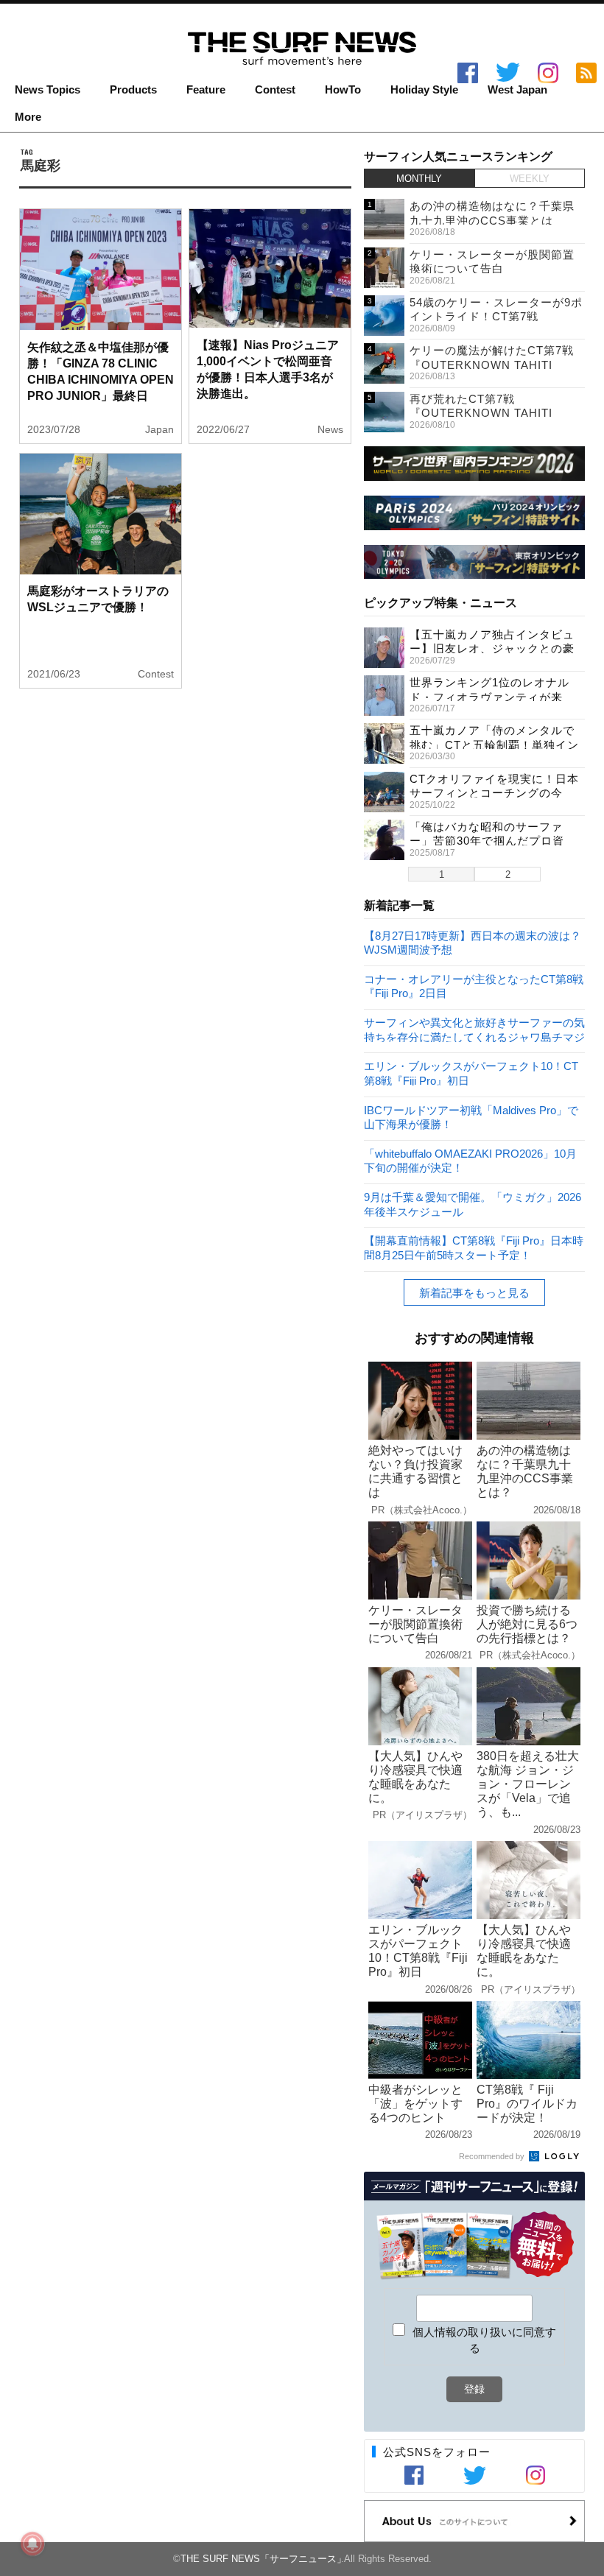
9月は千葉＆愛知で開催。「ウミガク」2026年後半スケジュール (473, 1204)
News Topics (48, 90)
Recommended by (493, 2156)
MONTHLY (419, 179)
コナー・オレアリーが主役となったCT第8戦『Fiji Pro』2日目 (474, 986)
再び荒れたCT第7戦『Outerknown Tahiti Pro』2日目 (481, 413)
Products (133, 90)
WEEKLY (530, 179)
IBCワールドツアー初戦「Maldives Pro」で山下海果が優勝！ (471, 1117)
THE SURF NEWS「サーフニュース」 (263, 2559)
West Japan (517, 90)
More (28, 117)
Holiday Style (424, 90)
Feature (206, 90)
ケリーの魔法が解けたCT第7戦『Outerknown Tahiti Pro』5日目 (492, 365)
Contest (275, 90)
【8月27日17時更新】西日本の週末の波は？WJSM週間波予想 (473, 942)
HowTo (343, 90)
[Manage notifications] (32, 2544)
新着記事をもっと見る (474, 1293)
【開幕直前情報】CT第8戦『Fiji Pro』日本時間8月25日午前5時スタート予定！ (474, 1247)
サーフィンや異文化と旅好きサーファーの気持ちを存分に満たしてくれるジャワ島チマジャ (474, 1029)
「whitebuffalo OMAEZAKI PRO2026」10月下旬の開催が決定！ (470, 1160)
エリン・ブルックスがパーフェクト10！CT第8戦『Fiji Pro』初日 (471, 1073)
